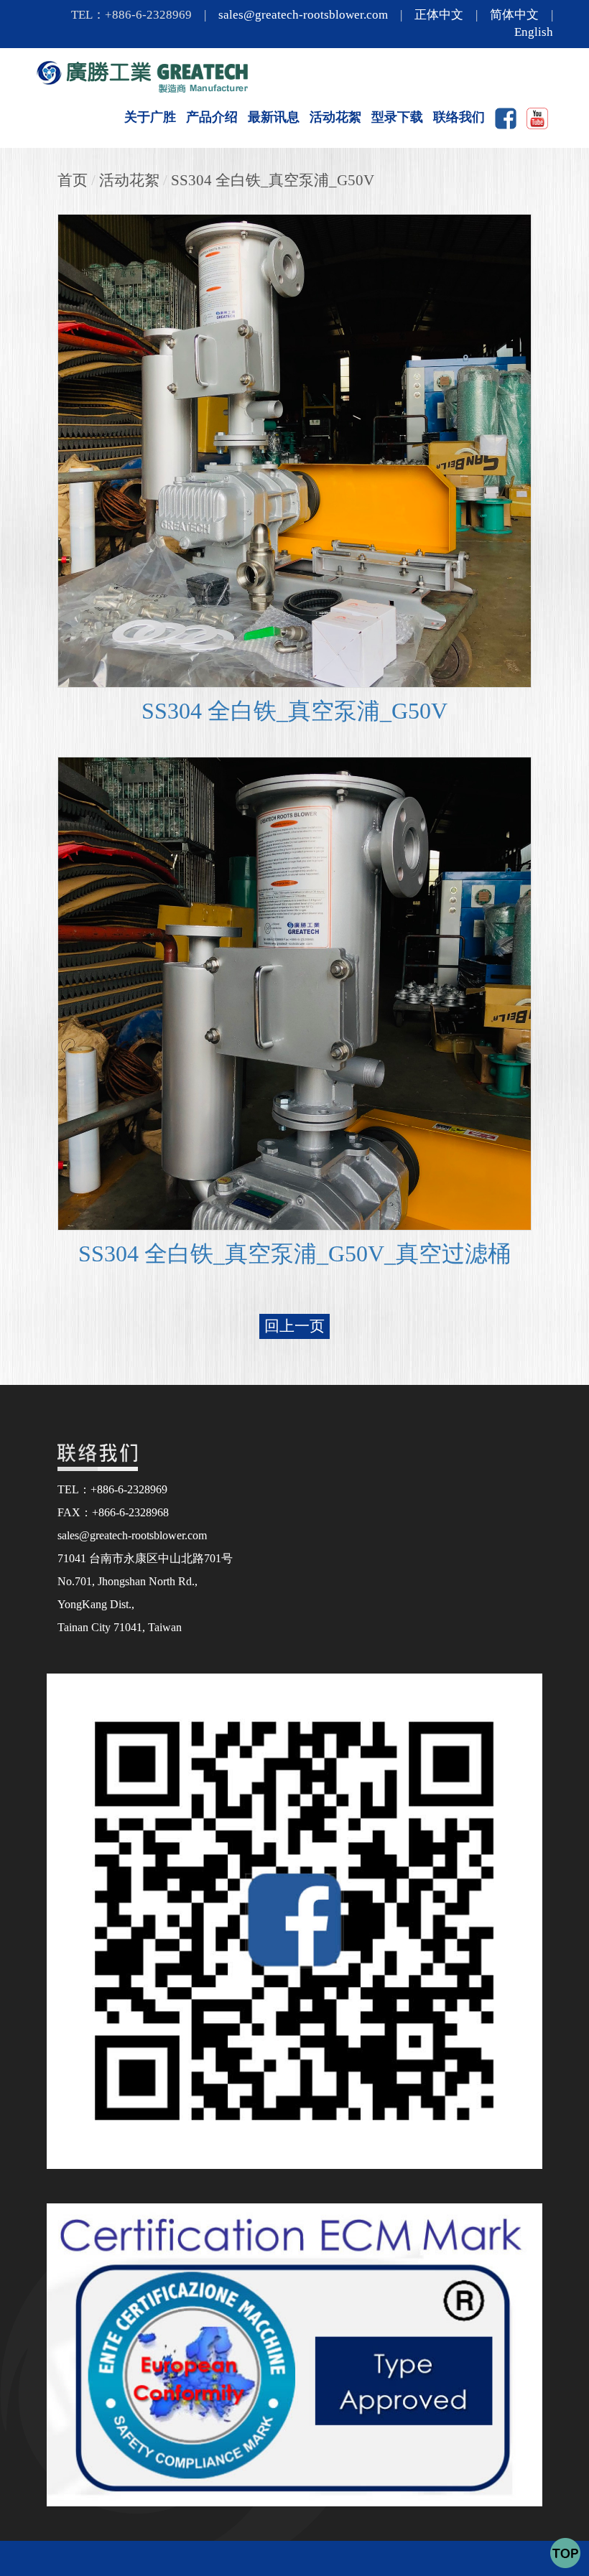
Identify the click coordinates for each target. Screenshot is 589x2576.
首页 (73, 180)
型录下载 (397, 117)
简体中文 (514, 15)
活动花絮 (335, 117)
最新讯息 (274, 117)
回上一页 (294, 1326)
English (534, 32)
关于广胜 (150, 117)
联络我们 (459, 117)
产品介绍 (212, 117)
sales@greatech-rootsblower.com (303, 15)
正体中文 (439, 15)
